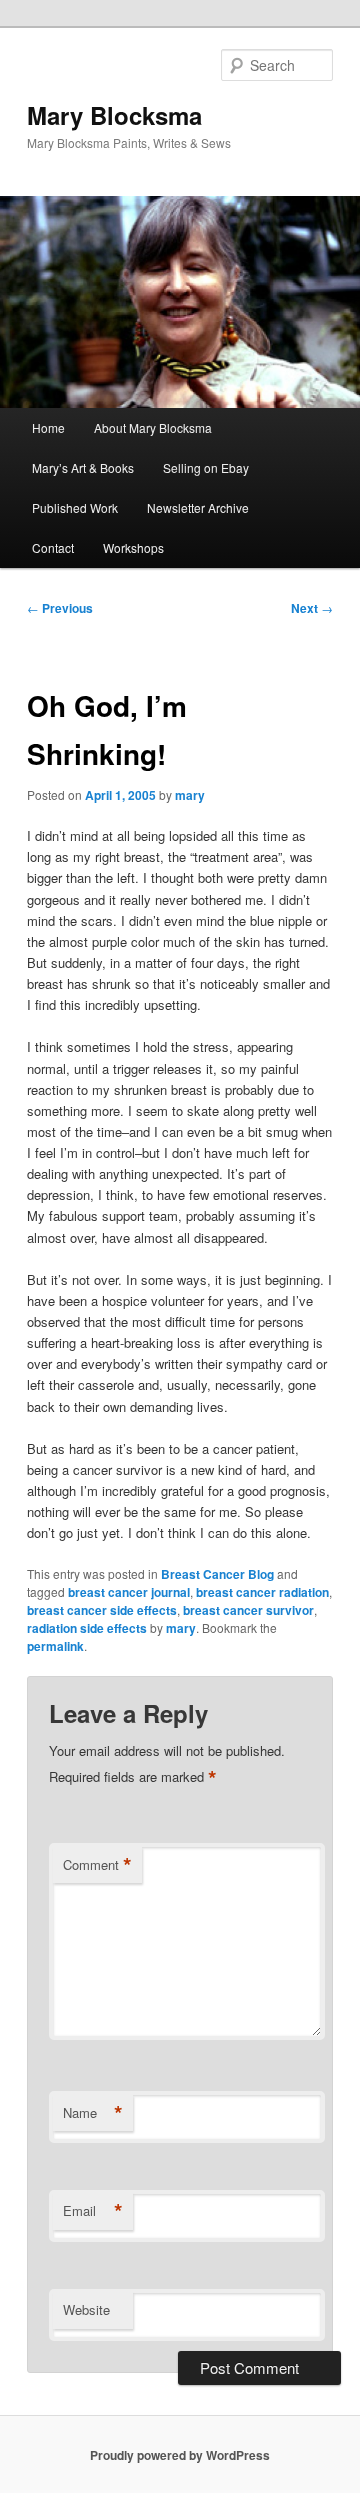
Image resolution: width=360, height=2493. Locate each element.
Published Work (75, 507)
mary (190, 795)
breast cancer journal (129, 1592)
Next (312, 608)
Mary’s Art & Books (83, 467)
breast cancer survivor (248, 1610)
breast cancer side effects (102, 1610)
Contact (53, 547)
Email (93, 2211)
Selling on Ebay (206, 467)
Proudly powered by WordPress (180, 2455)
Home (48, 427)
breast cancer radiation (262, 1592)
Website (86, 2309)
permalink (55, 1646)
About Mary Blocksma (153, 427)
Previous (60, 608)
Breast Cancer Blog (217, 1574)
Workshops (133, 547)
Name (93, 2113)
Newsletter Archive (198, 507)
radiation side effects (87, 1628)
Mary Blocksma (114, 115)
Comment (97, 1865)
